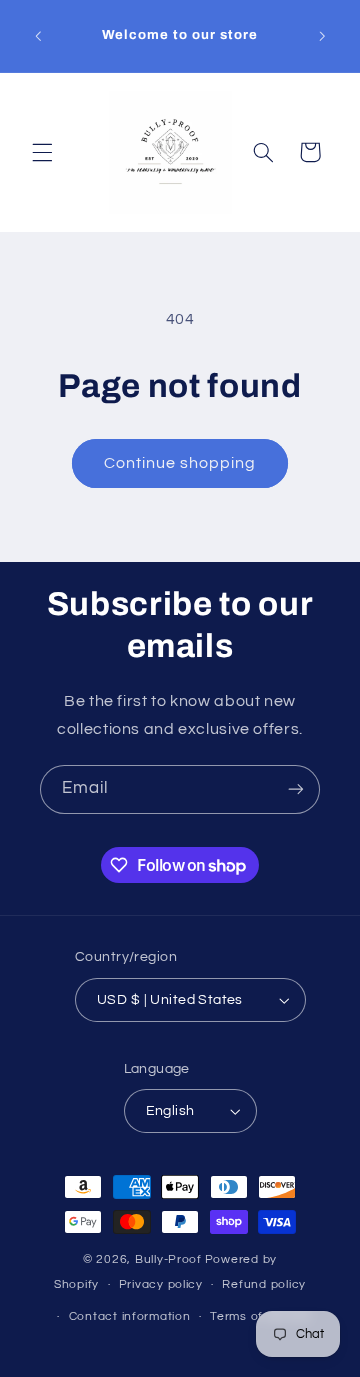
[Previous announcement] (38, 36)
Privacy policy (161, 1284)
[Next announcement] (322, 36)
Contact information (130, 1316)
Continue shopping (180, 463)
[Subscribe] (296, 789)
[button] (42, 152)
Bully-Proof (168, 1259)
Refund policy (264, 1284)
